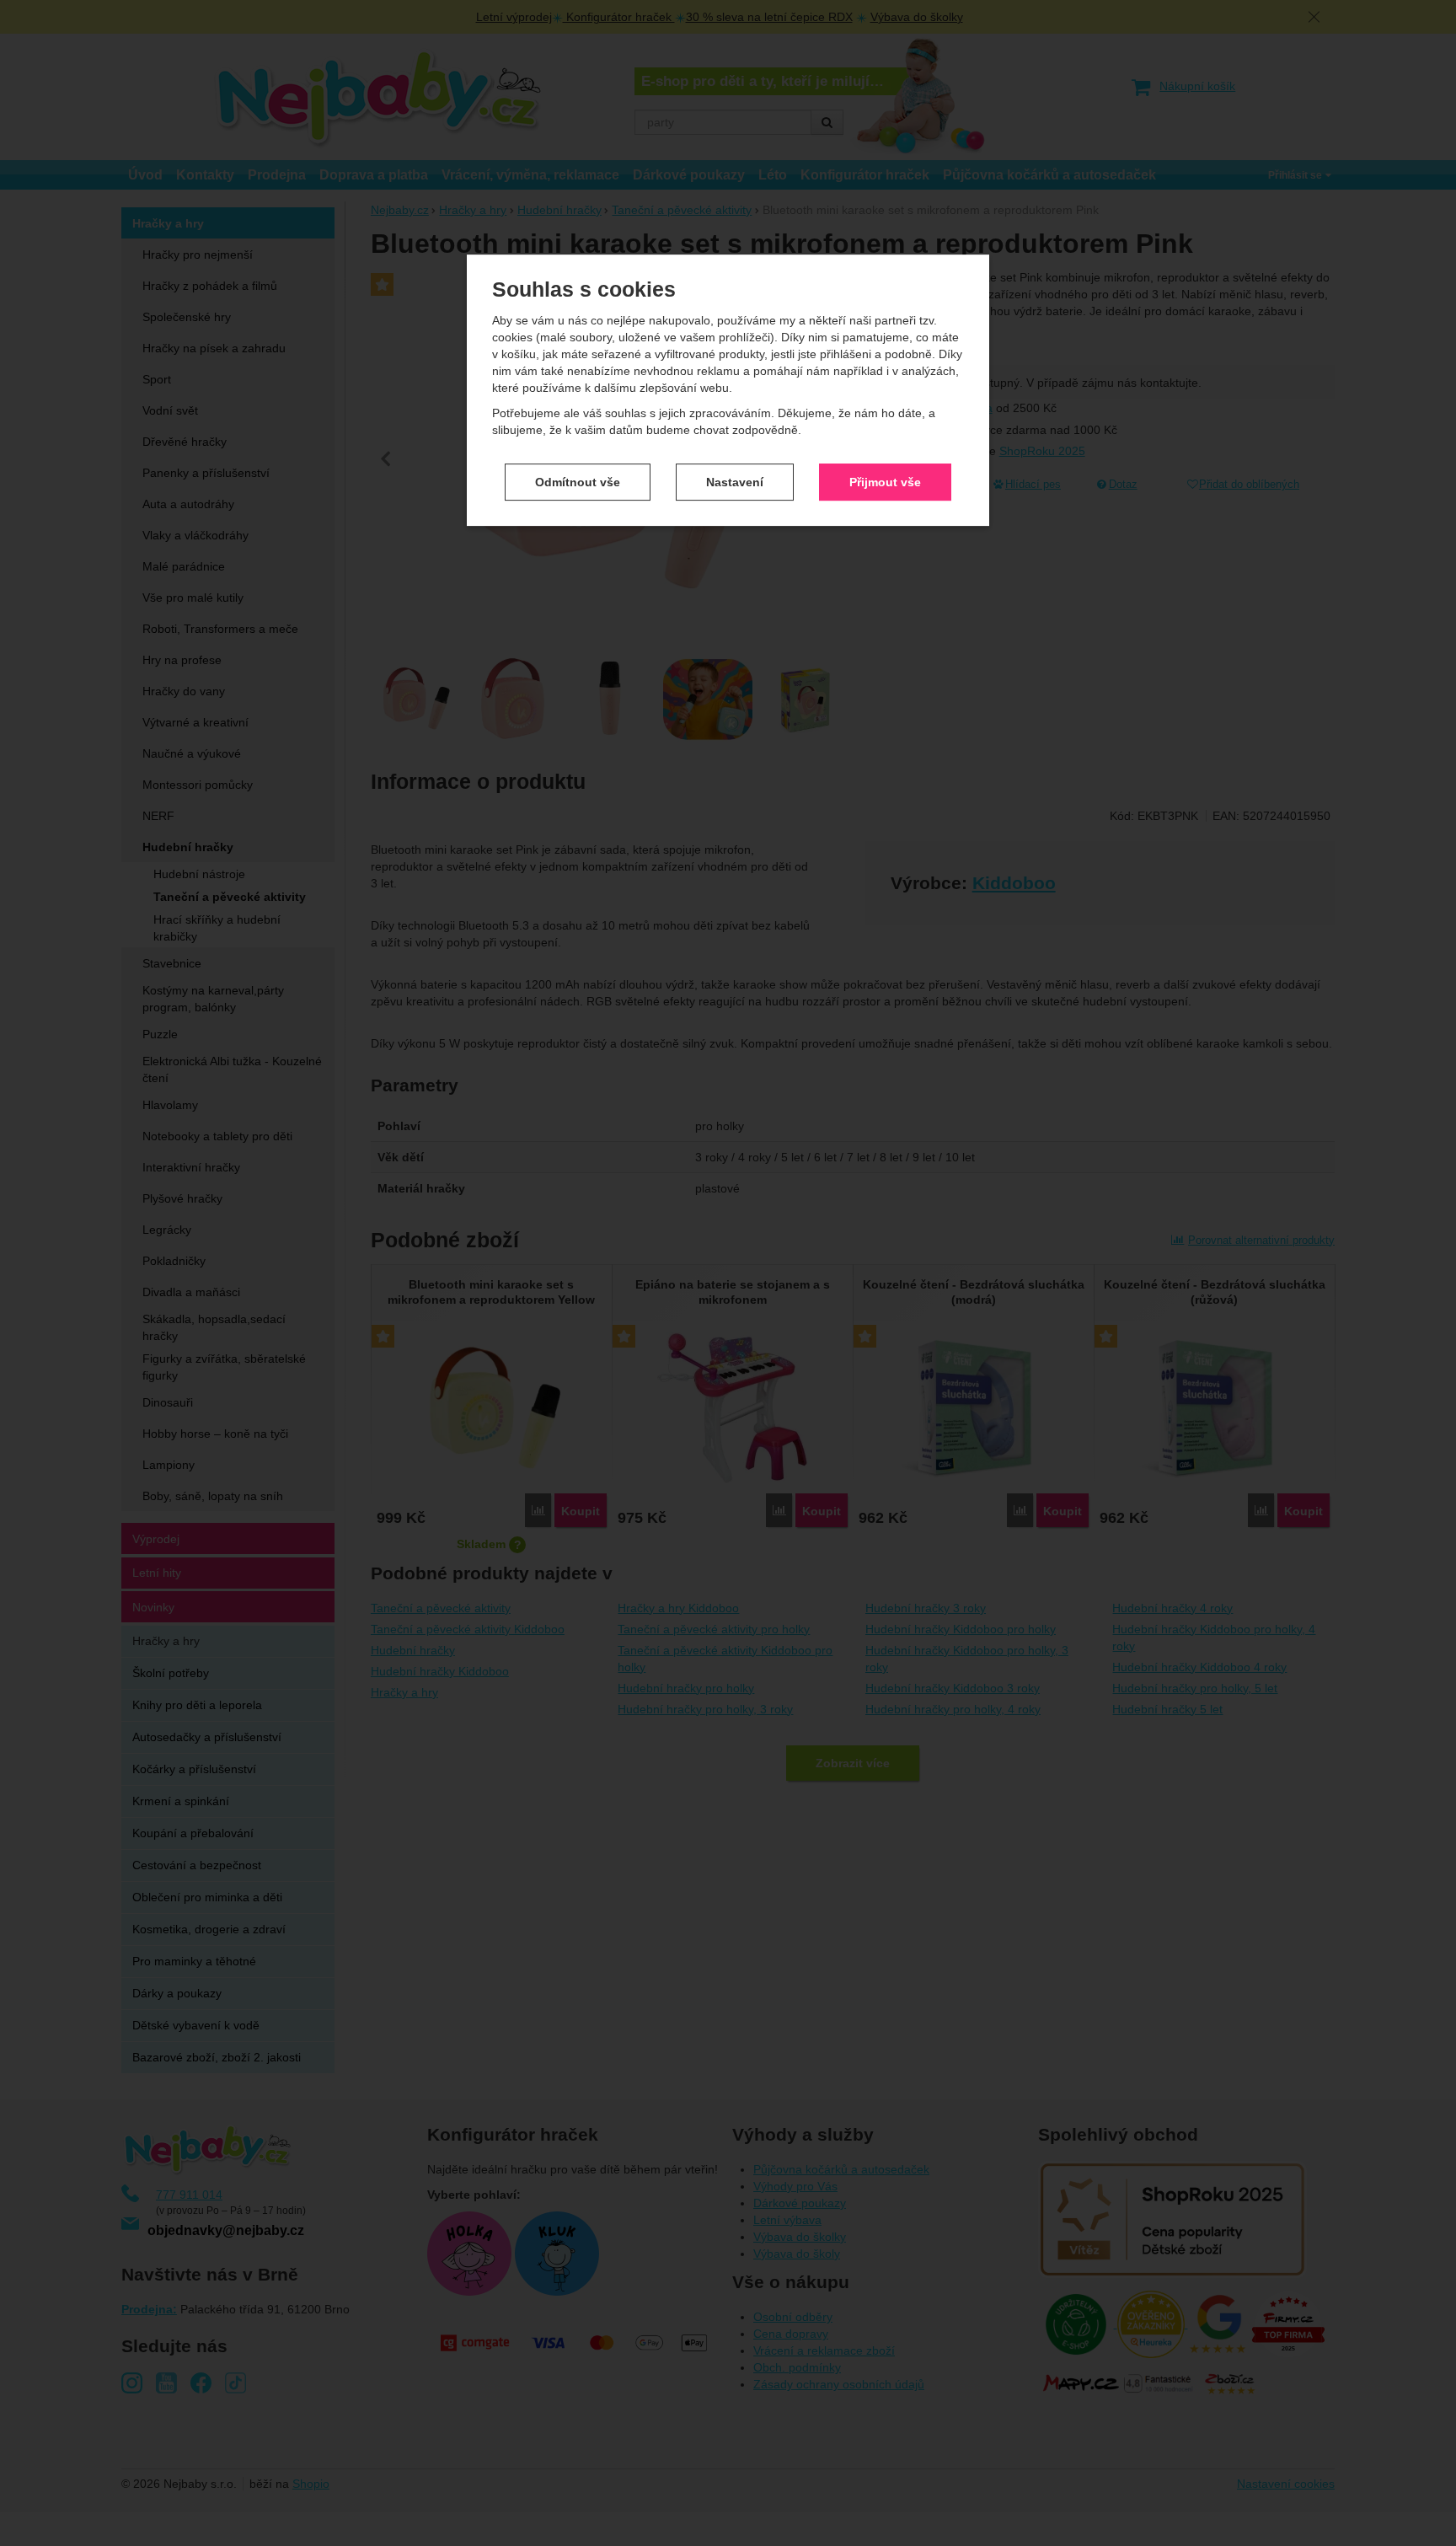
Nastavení (735, 482)
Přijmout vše (885, 482)
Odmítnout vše (578, 482)
